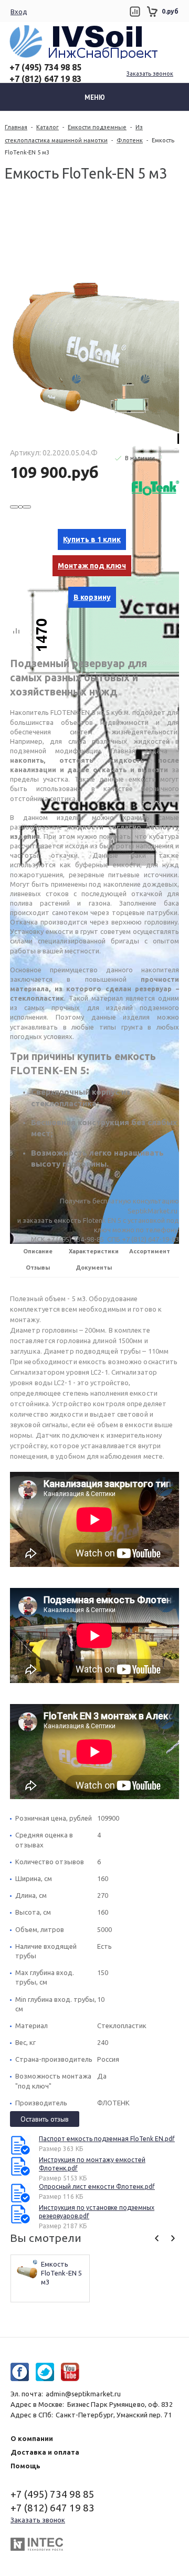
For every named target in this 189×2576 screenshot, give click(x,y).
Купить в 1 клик (92, 539)
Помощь (25, 2466)
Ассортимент (150, 1251)
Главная (16, 127)
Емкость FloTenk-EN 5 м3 (62, 2273)
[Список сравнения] (135, 12)
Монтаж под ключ (92, 566)
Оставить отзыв (45, 2119)
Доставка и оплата (45, 2452)
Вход (19, 12)
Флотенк (130, 140)
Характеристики (94, 1251)
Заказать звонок (150, 74)
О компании (32, 2438)
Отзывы (38, 1268)
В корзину (92, 597)
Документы (94, 1268)
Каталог (48, 127)
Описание (38, 1251)
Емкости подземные (97, 127)
